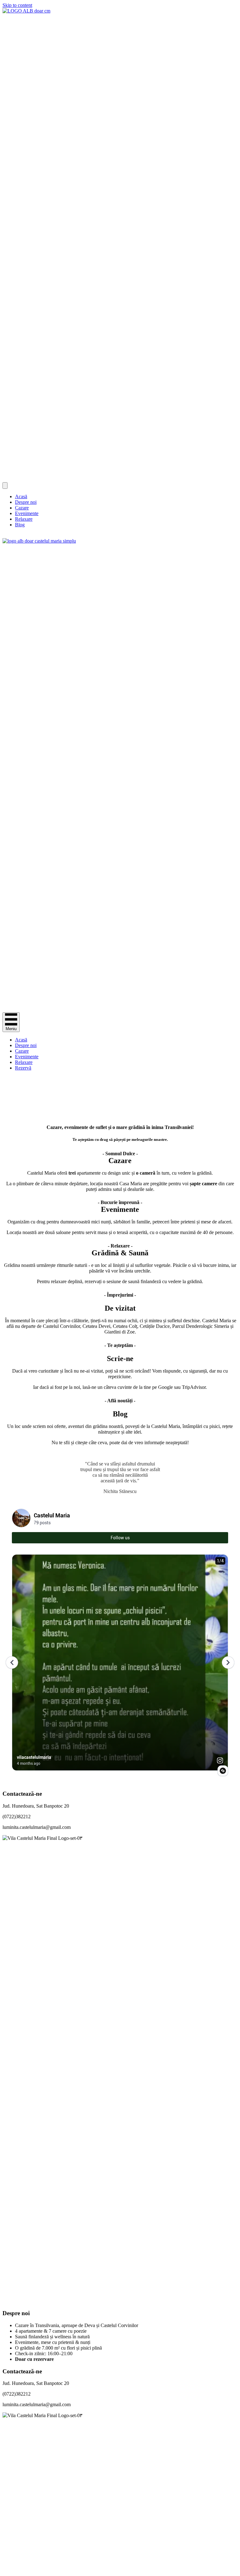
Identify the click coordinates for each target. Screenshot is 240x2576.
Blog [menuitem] (20, 525)
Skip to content (17, 5)
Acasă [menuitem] (21, 496)
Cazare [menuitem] (22, 508)
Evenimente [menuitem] (27, 513)
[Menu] (5, 486)
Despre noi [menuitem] (26, 502)
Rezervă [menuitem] (23, 1068)
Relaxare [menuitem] (24, 519)
